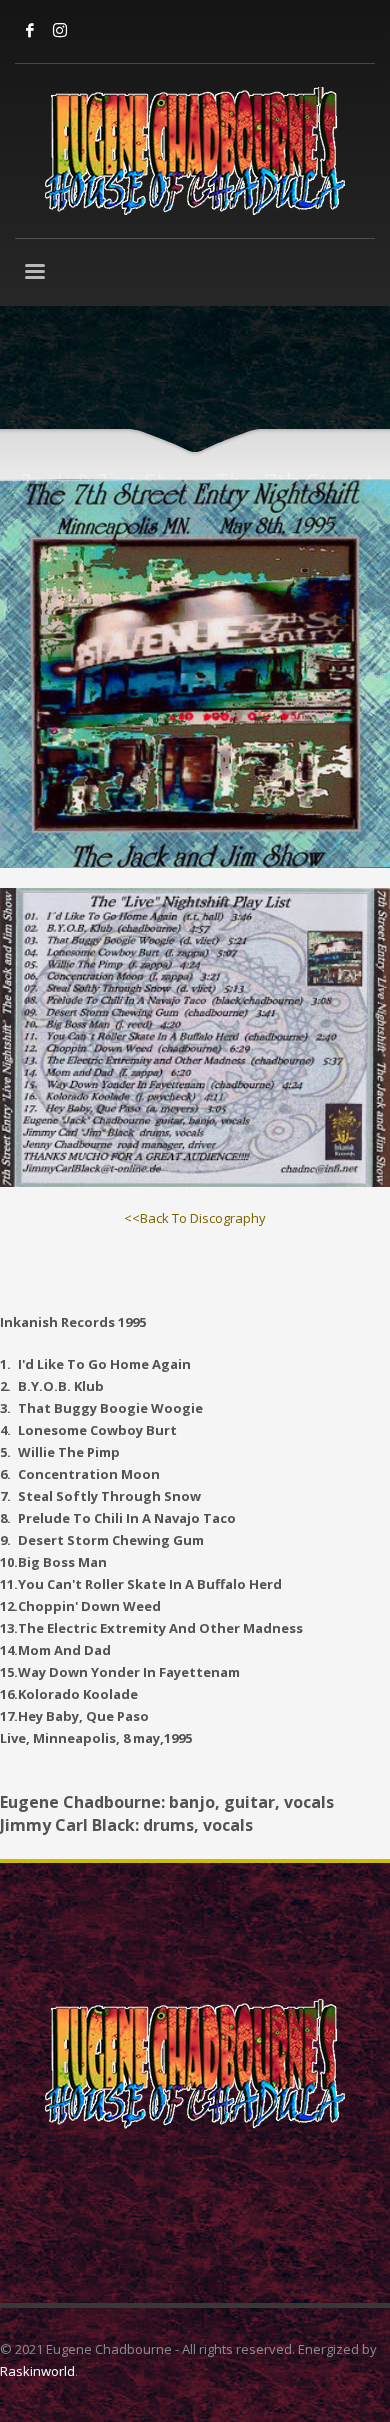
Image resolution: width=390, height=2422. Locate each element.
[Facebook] (30, 30)
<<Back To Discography (195, 1218)
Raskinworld (37, 2371)
